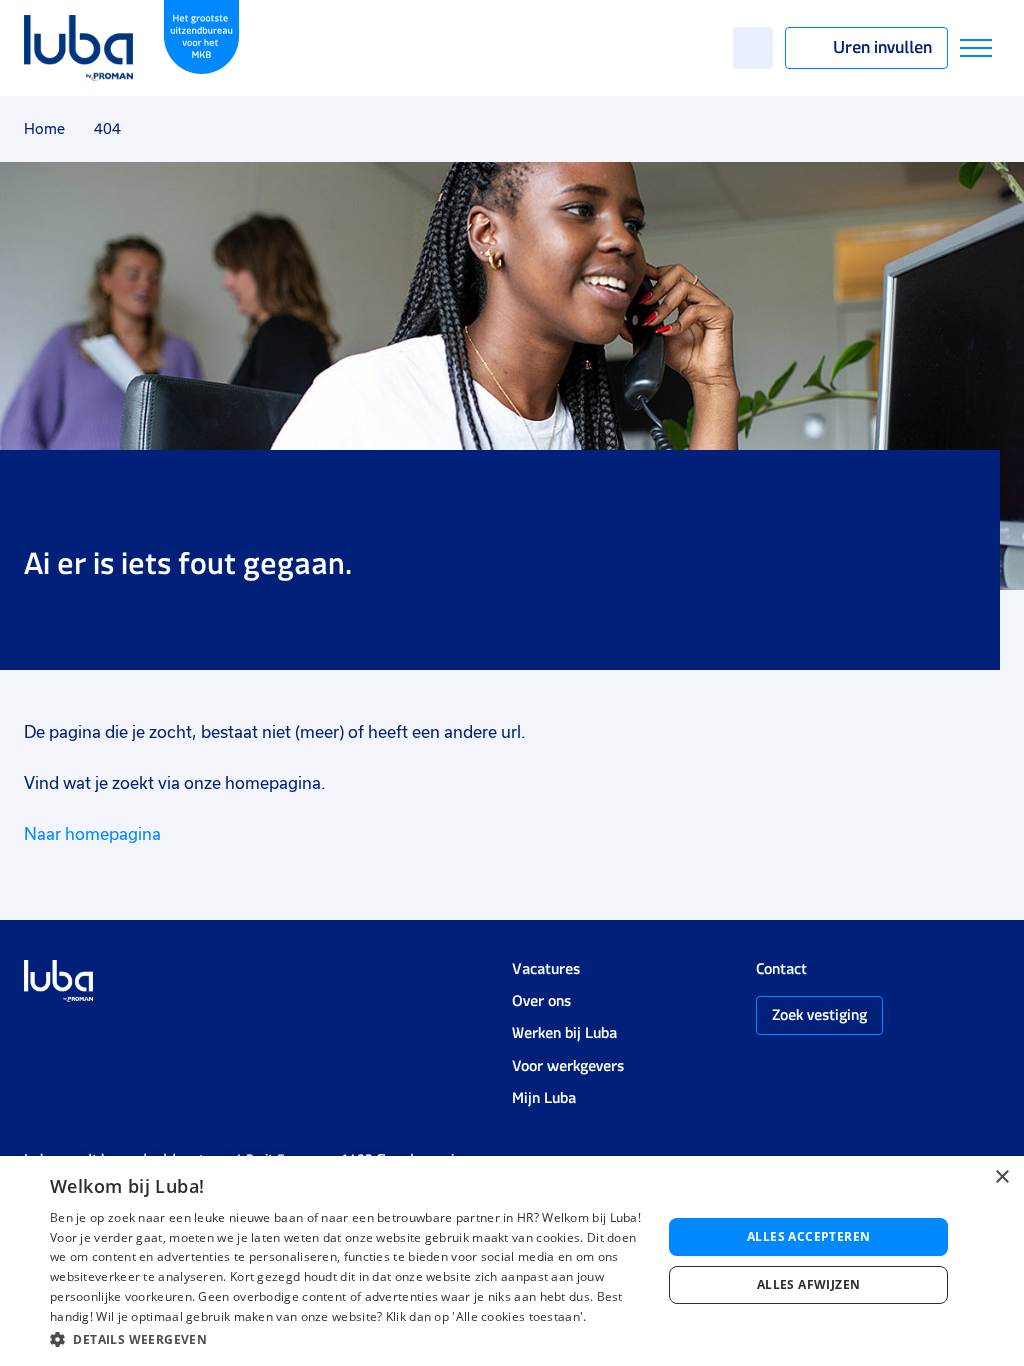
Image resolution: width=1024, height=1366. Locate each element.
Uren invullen (882, 47)
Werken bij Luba (564, 1032)
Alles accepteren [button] (808, 1236)
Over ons (541, 1000)
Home (44, 129)
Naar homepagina (92, 834)
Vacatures (546, 968)
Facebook (64, 1031)
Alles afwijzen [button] (809, 1284)
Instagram (34, 1031)
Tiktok (176, 1031)
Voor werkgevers (568, 1065)
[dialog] (512, 1261)
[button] (347, 1339)
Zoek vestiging (819, 1014)
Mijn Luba (544, 1097)
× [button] (1001, 1177)
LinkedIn (94, 1031)
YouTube (133, 1031)
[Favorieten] (753, 48)
